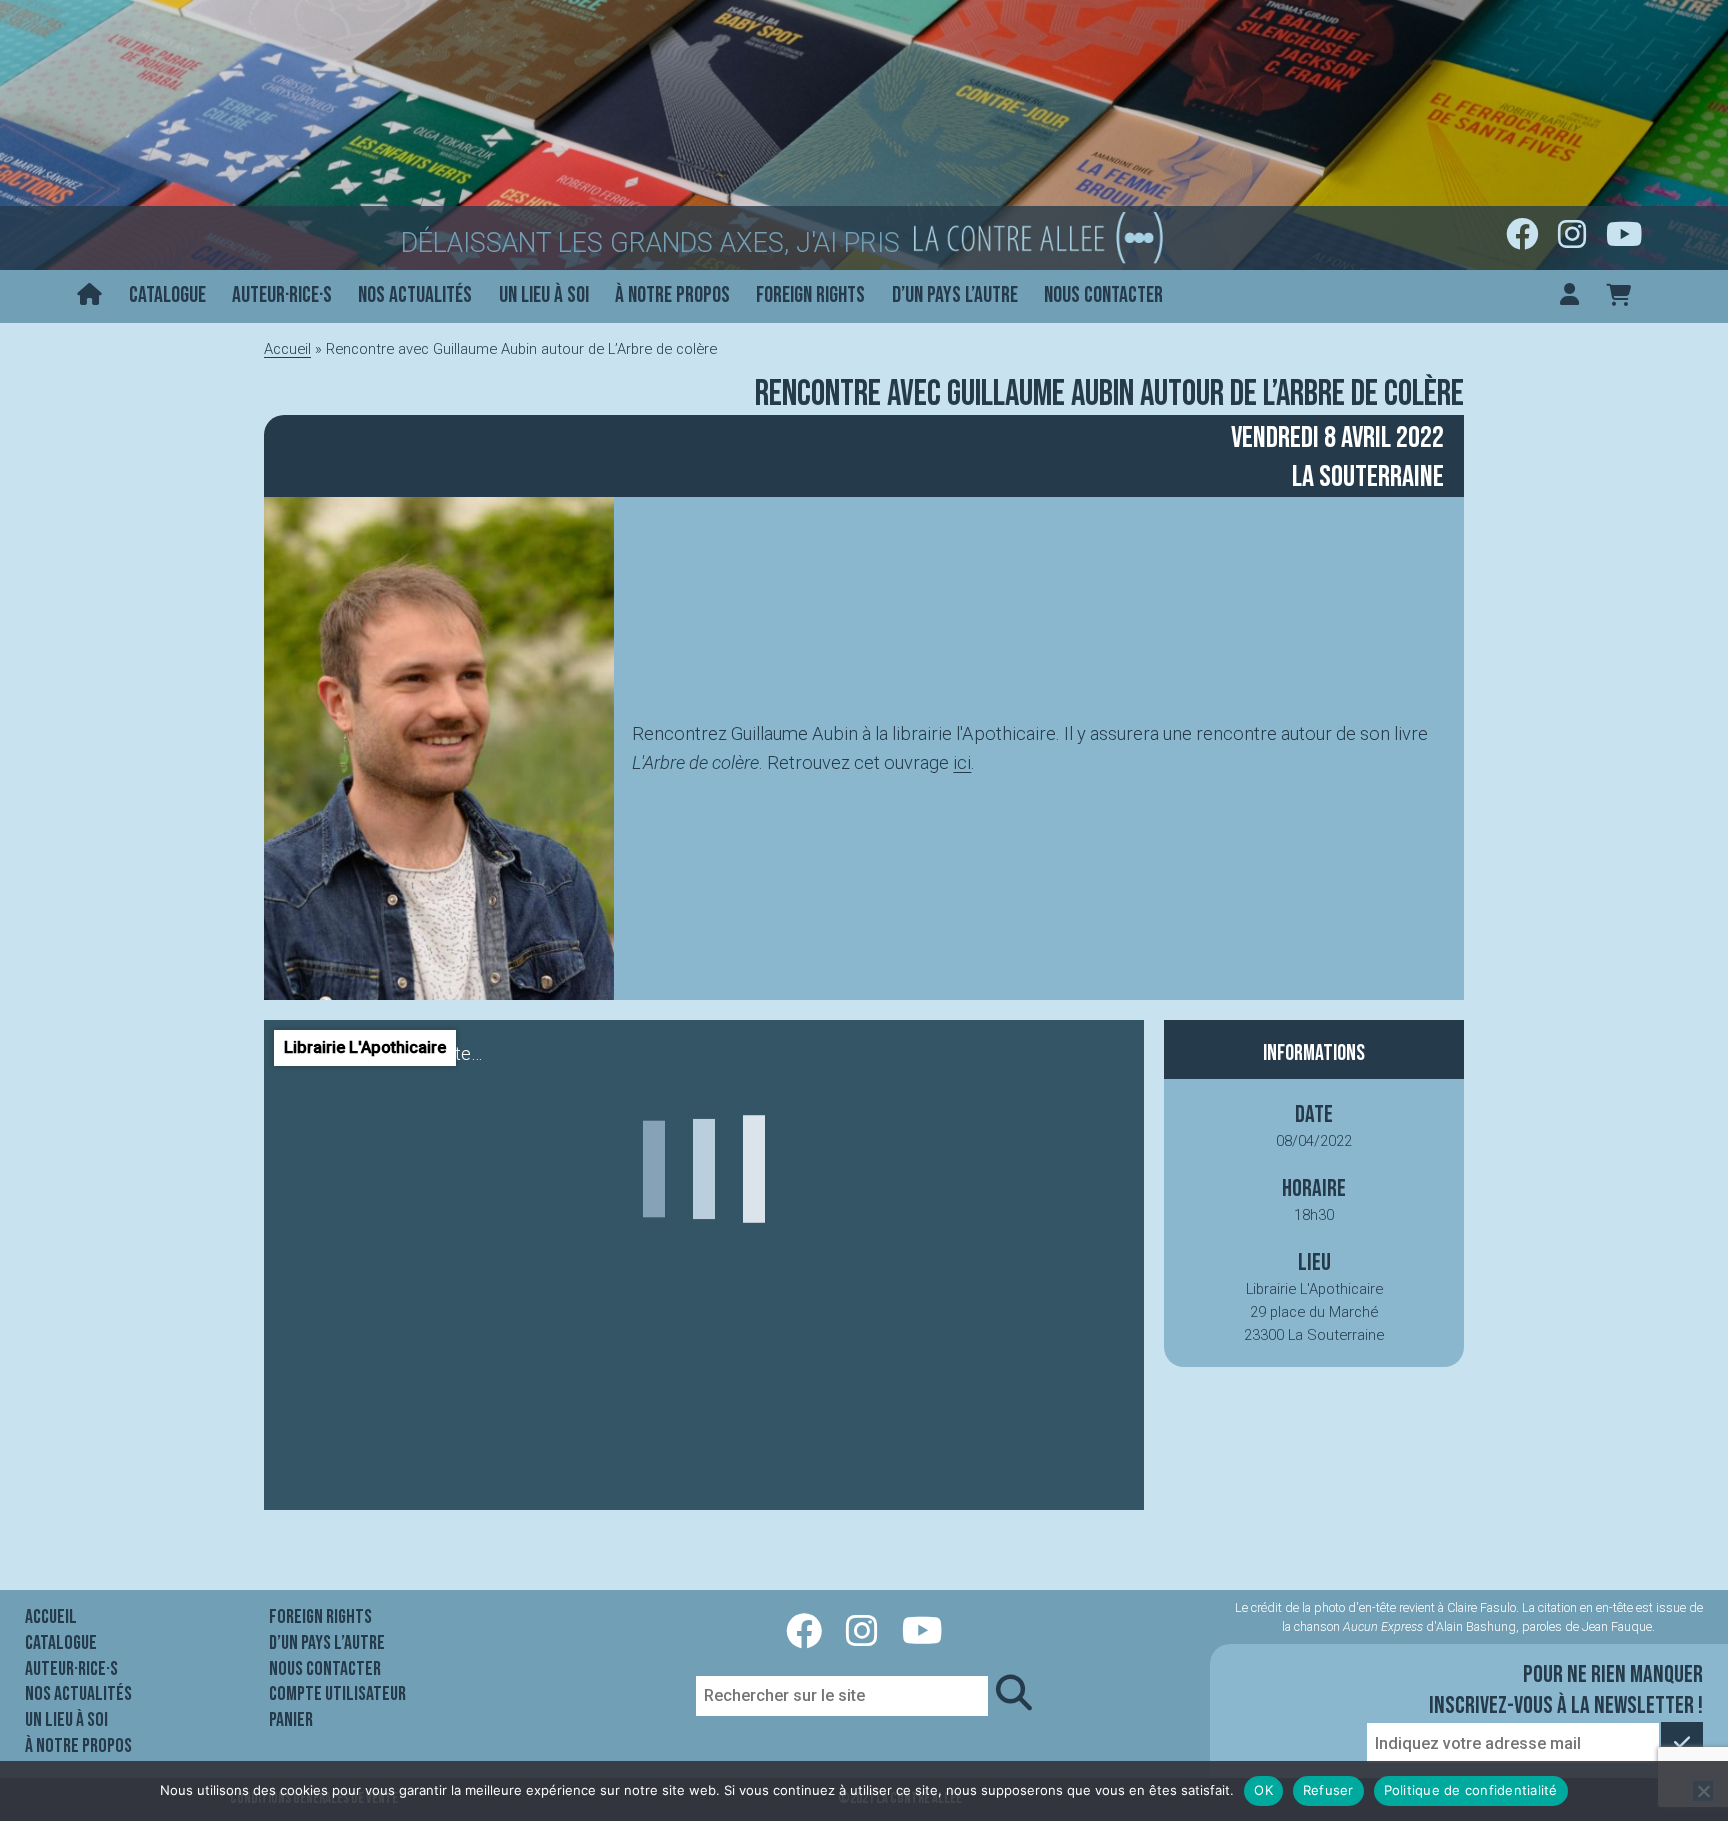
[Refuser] (1703, 1791)
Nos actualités (415, 295)
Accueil (287, 349)
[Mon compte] (1569, 296)
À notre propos (672, 295)
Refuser (1328, 1790)
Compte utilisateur (337, 1694)
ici (962, 762)
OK (1263, 1790)
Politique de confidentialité (1471, 1790)
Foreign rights (810, 295)
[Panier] (1618, 296)
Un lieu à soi (544, 295)
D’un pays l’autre (955, 295)
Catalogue (167, 295)
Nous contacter (1103, 295)
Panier (291, 1720)
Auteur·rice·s (282, 295)
